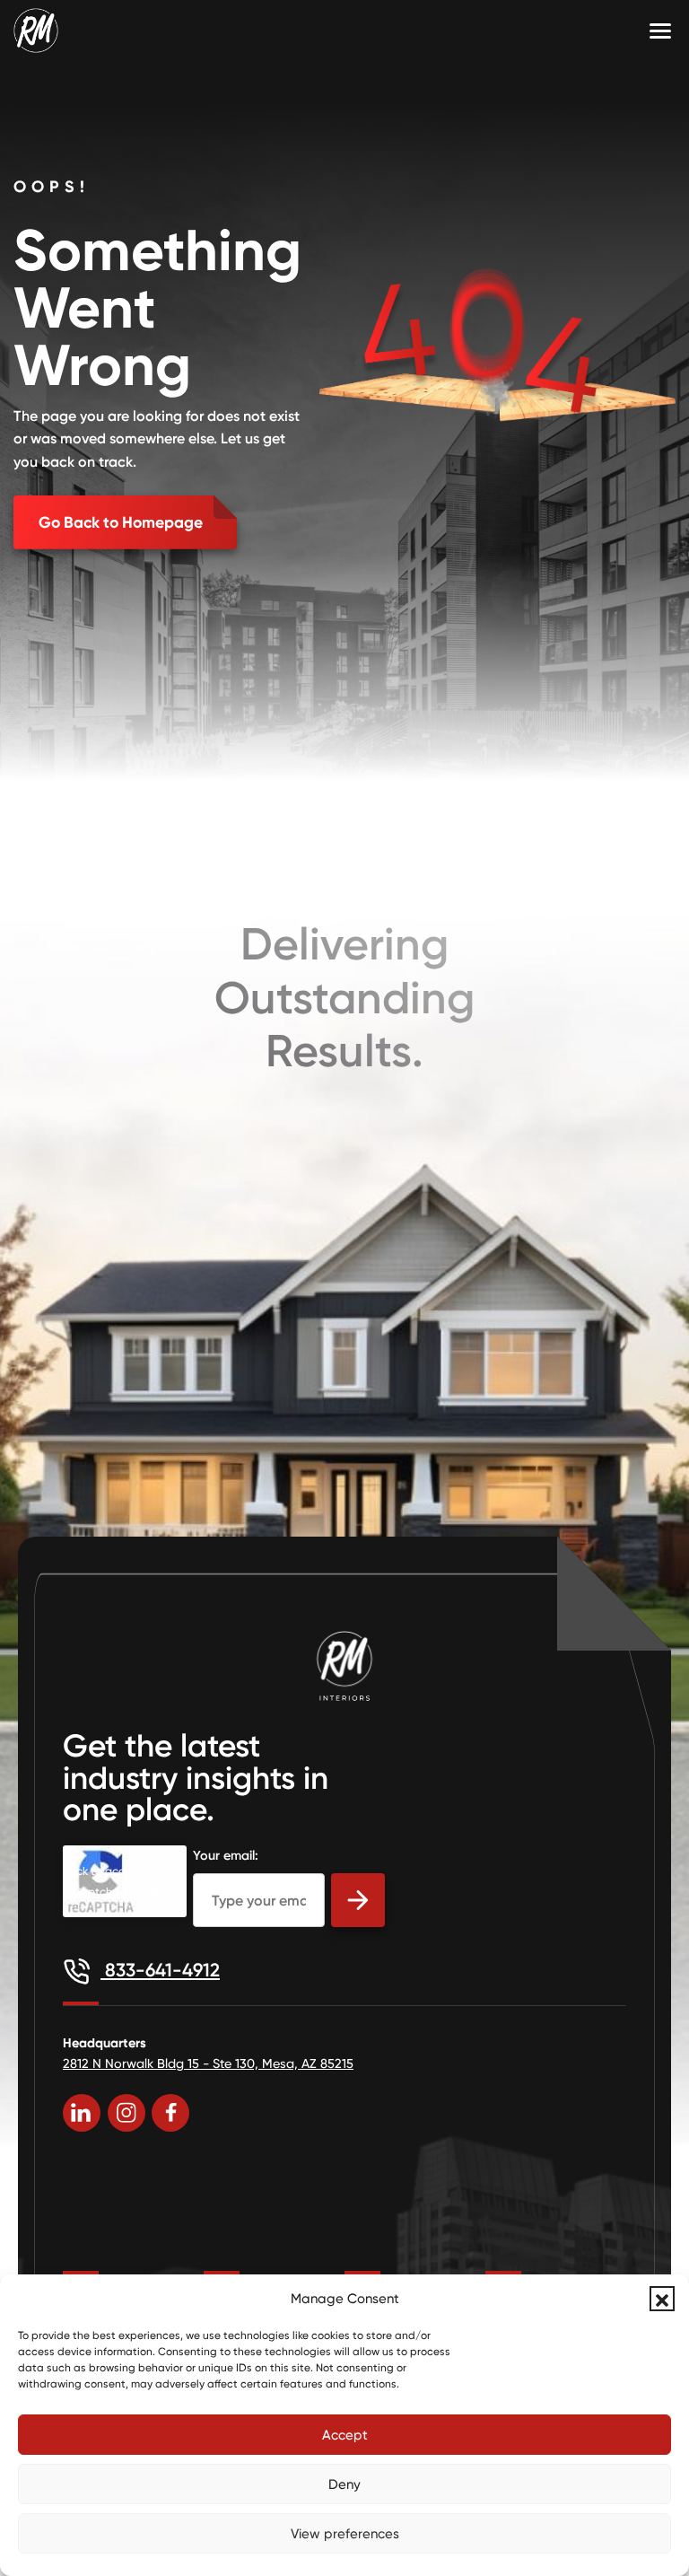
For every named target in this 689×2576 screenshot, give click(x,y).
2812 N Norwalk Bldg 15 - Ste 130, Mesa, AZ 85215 (208, 2063)
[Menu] (660, 31)
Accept (345, 2435)
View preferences (345, 2534)
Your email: (226, 1855)
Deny (344, 2484)
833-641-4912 (160, 1970)
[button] (662, 2299)
